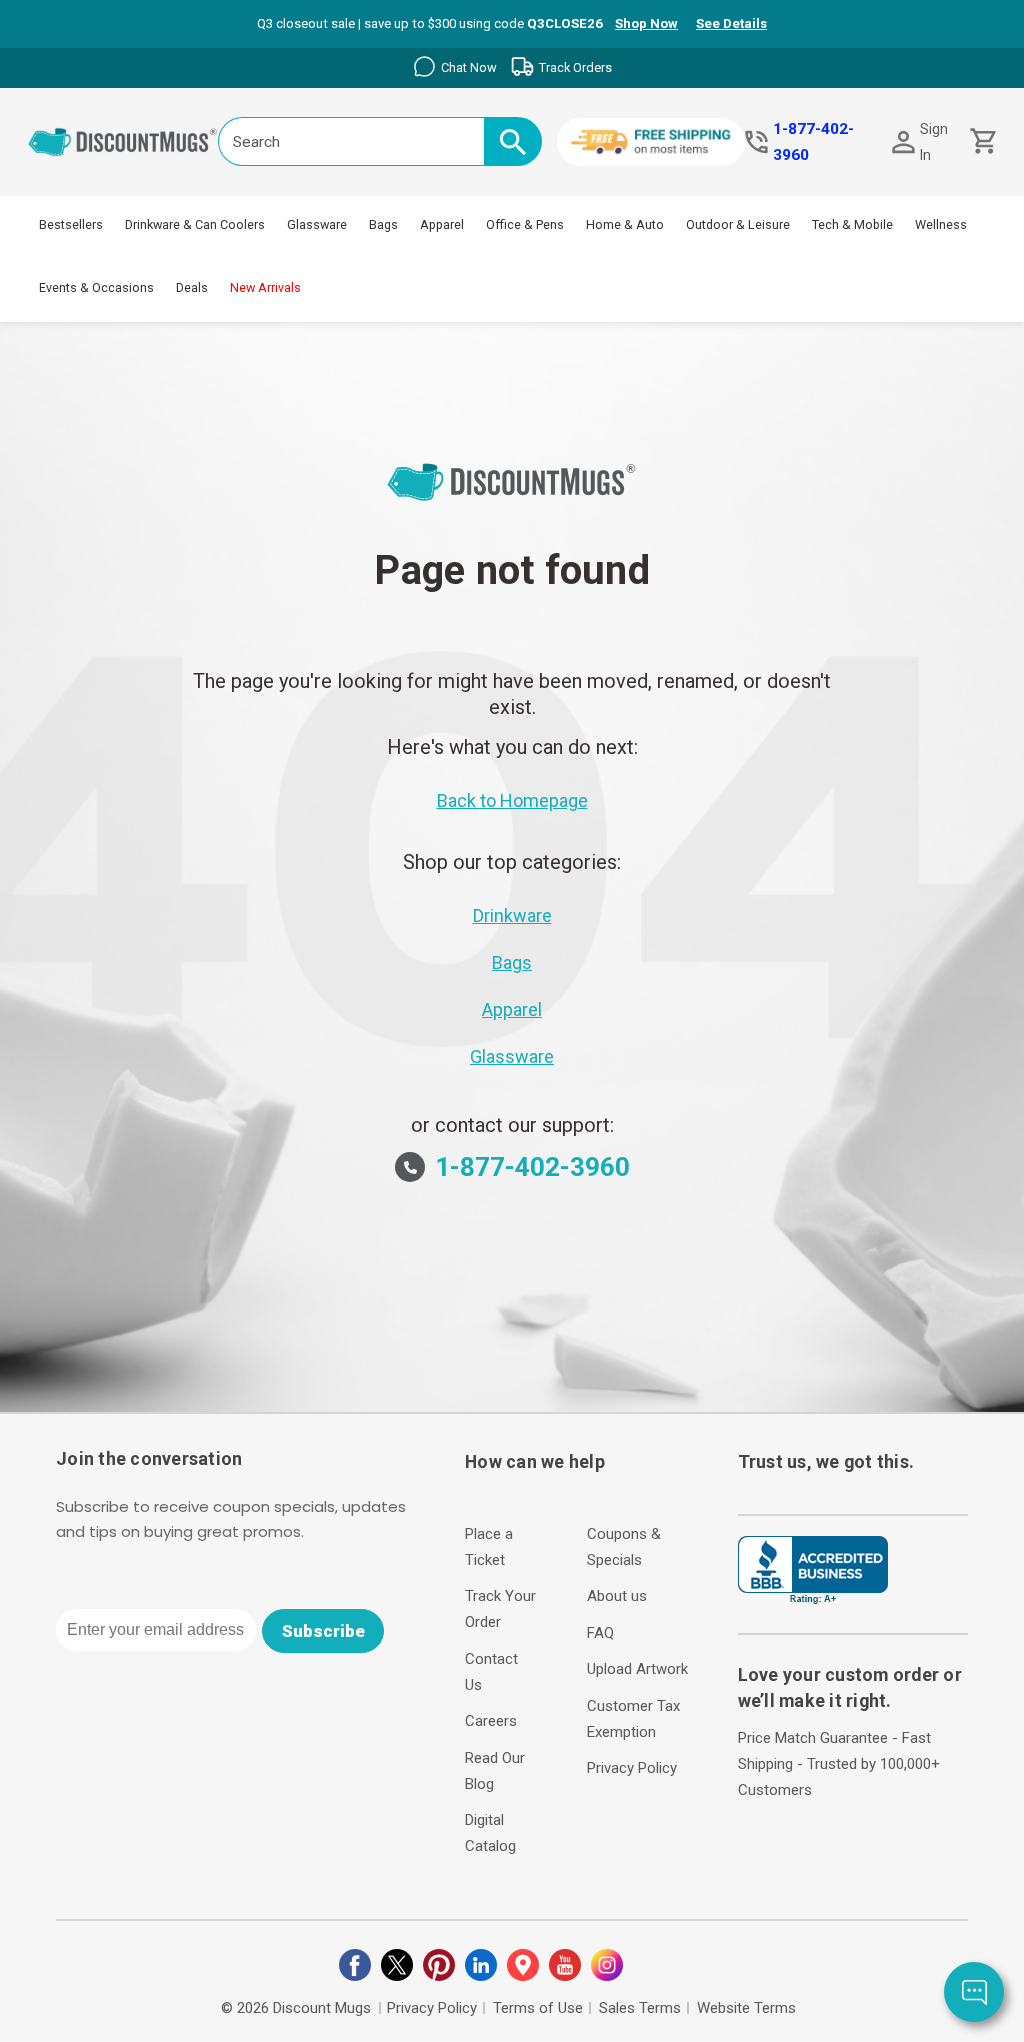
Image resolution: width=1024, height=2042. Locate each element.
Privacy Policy (632, 1768)
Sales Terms (640, 2008)
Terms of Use (538, 2008)
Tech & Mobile (852, 224)
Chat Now (469, 67)
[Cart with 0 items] (981, 141)
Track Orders (575, 67)
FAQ (600, 1633)
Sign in (934, 142)
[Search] (513, 141)
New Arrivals (265, 287)
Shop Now (646, 23)
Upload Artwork (637, 1669)
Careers (491, 1721)
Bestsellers (71, 224)
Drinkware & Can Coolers (195, 224)
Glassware (317, 224)
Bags (383, 224)
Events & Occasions (96, 287)
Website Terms (746, 2008)
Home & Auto (625, 224)
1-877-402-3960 (813, 142)
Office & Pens (525, 224)
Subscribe (323, 1631)
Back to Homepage (512, 800)
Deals (192, 287)
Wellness (941, 224)
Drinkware (512, 915)
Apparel (442, 224)
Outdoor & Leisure (738, 224)
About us (617, 1596)
